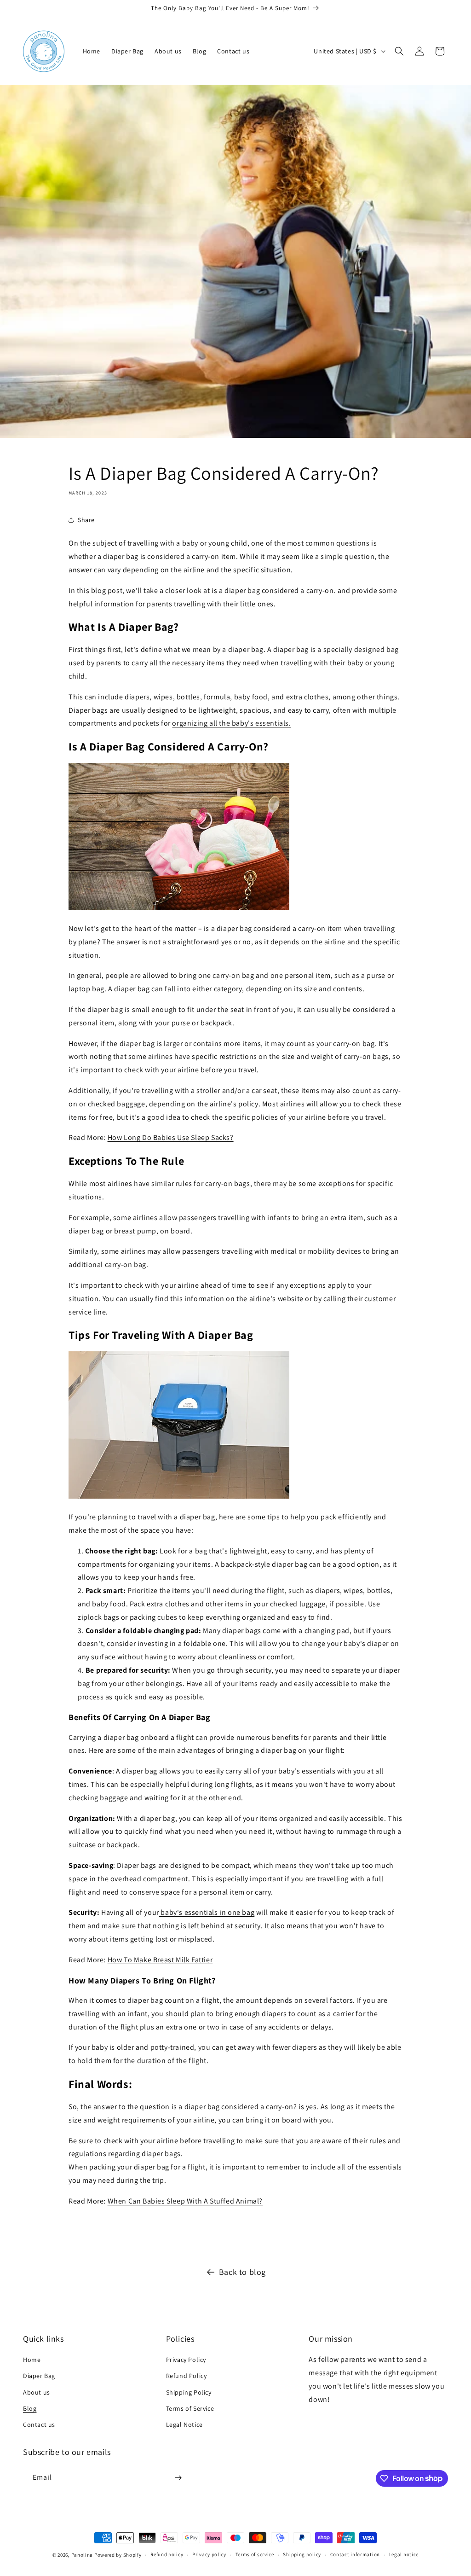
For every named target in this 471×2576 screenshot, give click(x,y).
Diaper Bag (39, 2376)
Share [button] (86, 520)
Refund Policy (187, 2376)
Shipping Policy (189, 2392)
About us (37, 2392)
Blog (30, 2408)
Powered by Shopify (118, 2555)
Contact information (355, 2554)
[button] (399, 51)
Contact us (39, 2425)
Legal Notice (184, 2425)
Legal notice (404, 2554)
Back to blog (242, 2272)
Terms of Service (190, 2408)
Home (32, 2360)
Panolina (82, 2555)
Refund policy (167, 2554)
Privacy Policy (186, 2360)
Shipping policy (302, 2554)
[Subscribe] (178, 2478)
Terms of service (255, 2554)
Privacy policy (209, 2554)
